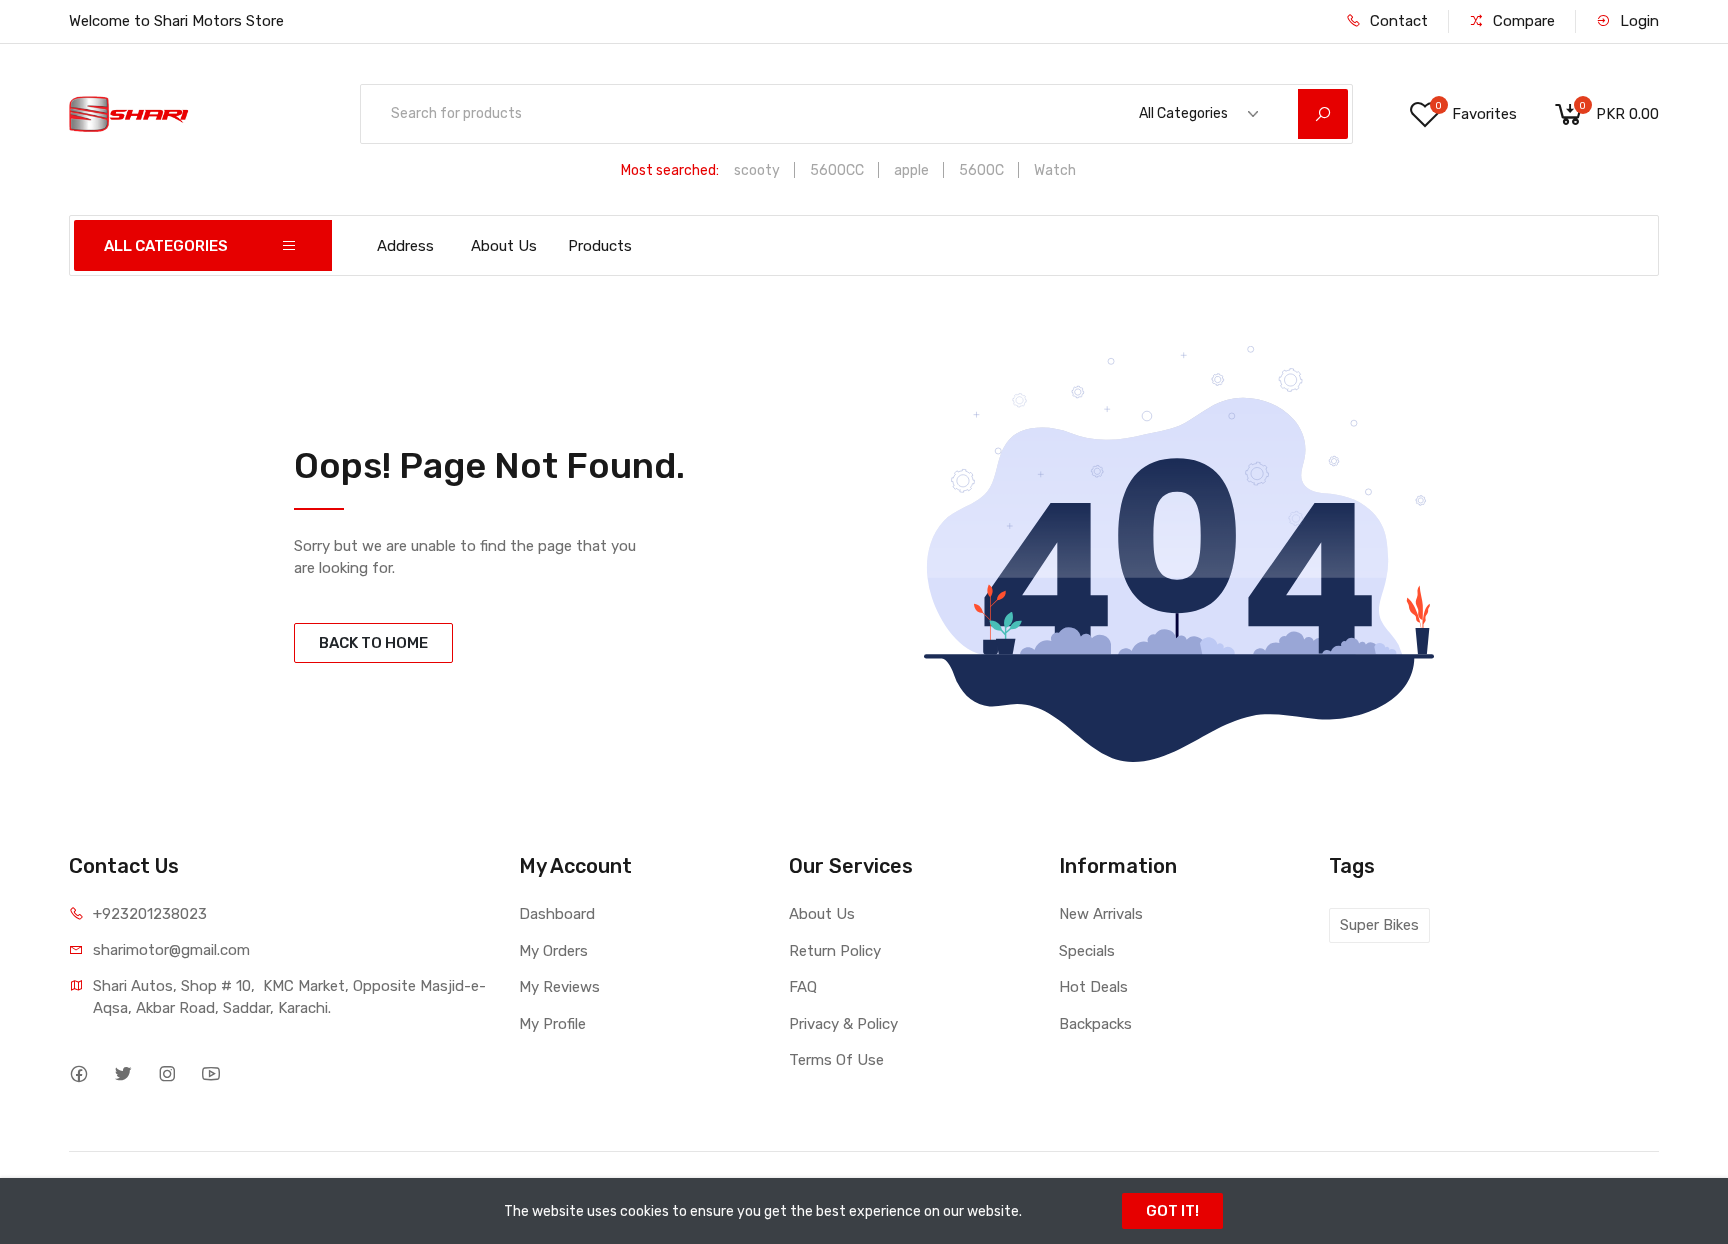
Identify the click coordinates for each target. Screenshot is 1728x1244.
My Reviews (559, 987)
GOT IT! (1172, 1211)
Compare (1522, 21)
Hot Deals (1093, 987)
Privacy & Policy (843, 1024)
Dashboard (557, 914)
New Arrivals (1101, 914)
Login (1637, 21)
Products (600, 246)
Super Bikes (1379, 925)
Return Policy (835, 951)
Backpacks (1095, 1024)
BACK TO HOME (373, 643)
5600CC (837, 170)
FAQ (803, 987)
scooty (757, 170)
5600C (981, 170)
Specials (1087, 951)
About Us (504, 246)
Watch (1055, 170)
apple (911, 170)
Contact (1397, 21)
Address (405, 246)
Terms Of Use (836, 1060)
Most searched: (670, 170)
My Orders (553, 951)
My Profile (552, 1024)
